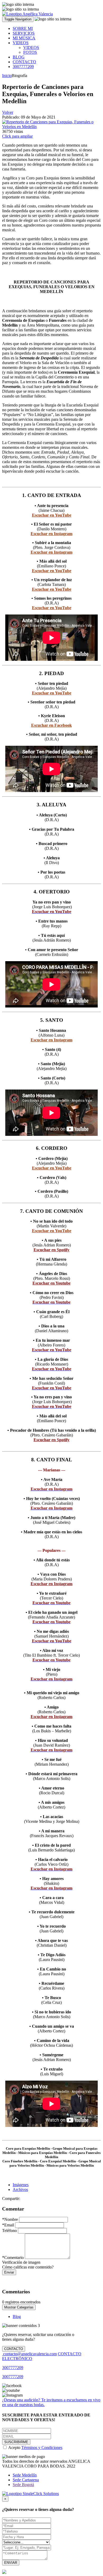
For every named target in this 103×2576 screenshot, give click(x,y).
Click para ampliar (17, 136)
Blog (17, 2317)
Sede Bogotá (23, 2485)
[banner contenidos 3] (21, 2326)
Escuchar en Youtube (51, 1283)
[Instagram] (12, 2395)
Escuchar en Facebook (51, 725)
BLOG (19, 57)
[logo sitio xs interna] (20, 9)
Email (8, 2225)
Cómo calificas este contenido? (28, 2267)
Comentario (13, 2258)
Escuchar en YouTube (52, 515)
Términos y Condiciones (42, 2448)
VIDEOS (21, 43)
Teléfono (10, 2231)
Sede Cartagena (26, 2480)
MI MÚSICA (24, 38)
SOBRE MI (23, 28)
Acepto (35, 2448)
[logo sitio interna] (18, 4)
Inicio (7, 76)
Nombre (10, 2219)
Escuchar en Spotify (51, 1250)
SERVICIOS (24, 33)
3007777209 (23, 67)
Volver (8, 112)
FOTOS (30, 52)
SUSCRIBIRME (16, 2442)
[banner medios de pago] (24, 2457)
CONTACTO (24, 62)
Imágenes (21, 2185)
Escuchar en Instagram (51, 534)
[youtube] (11, 2390)
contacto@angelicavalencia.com (29, 2354)
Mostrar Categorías (19, 2307)
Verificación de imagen (21, 2262)
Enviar (9, 2272)
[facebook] (12, 2386)
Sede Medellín (25, 2475)
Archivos (20, 2189)
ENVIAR (11, 2563)
